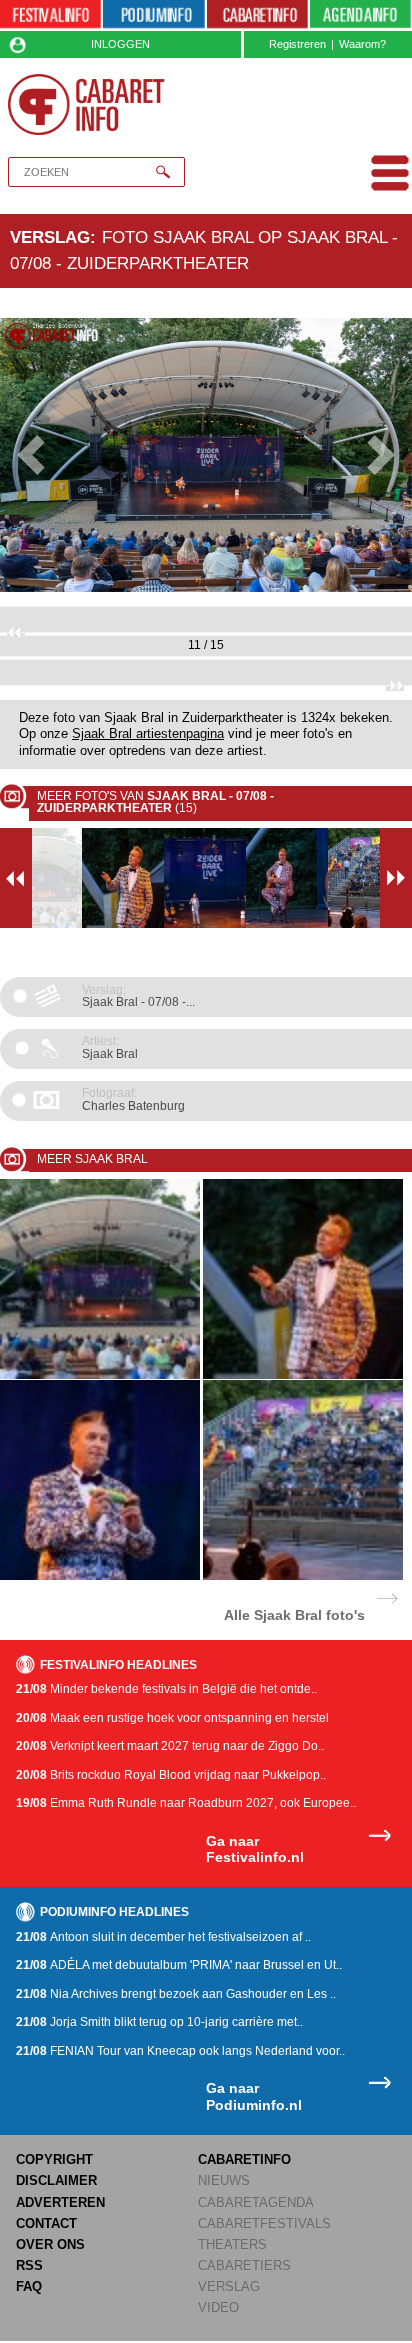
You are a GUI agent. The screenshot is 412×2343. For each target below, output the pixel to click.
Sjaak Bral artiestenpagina (148, 734)
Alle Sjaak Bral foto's (294, 1614)
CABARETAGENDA (256, 2202)
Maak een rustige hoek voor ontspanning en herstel (172, 1718)
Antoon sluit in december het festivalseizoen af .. (163, 1937)
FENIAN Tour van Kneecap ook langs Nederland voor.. (180, 2051)
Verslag (50, 237)
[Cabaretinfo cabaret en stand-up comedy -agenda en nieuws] (257, 15)
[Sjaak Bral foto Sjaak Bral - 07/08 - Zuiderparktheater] (100, 1375)
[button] (31, 455)
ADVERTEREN (60, 2202)
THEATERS (232, 2244)
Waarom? (362, 44)
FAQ (29, 2286)
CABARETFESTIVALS (264, 2223)
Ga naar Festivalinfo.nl (255, 1849)
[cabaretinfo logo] (86, 104)
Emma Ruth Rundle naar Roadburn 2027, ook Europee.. (186, 1803)
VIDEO (218, 2307)
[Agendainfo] (360, 15)
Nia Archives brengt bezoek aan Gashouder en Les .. (176, 1994)
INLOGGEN (120, 44)
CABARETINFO (244, 2159)
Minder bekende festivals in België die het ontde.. (166, 1689)
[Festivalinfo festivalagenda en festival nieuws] (50, 15)
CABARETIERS (244, 2265)
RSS (29, 2265)
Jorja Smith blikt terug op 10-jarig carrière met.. (159, 2022)
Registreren (297, 44)
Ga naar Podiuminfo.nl (254, 2096)
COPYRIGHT (54, 2159)
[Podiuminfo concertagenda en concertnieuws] (153, 15)
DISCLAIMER (56, 2180)
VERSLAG (229, 2286)
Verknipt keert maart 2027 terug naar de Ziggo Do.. (170, 1746)
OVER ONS (50, 2244)
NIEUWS (224, 2180)
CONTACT (46, 2223)
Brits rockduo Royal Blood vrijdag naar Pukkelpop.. (171, 1775)
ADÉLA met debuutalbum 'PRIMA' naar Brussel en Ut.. (179, 1965)
